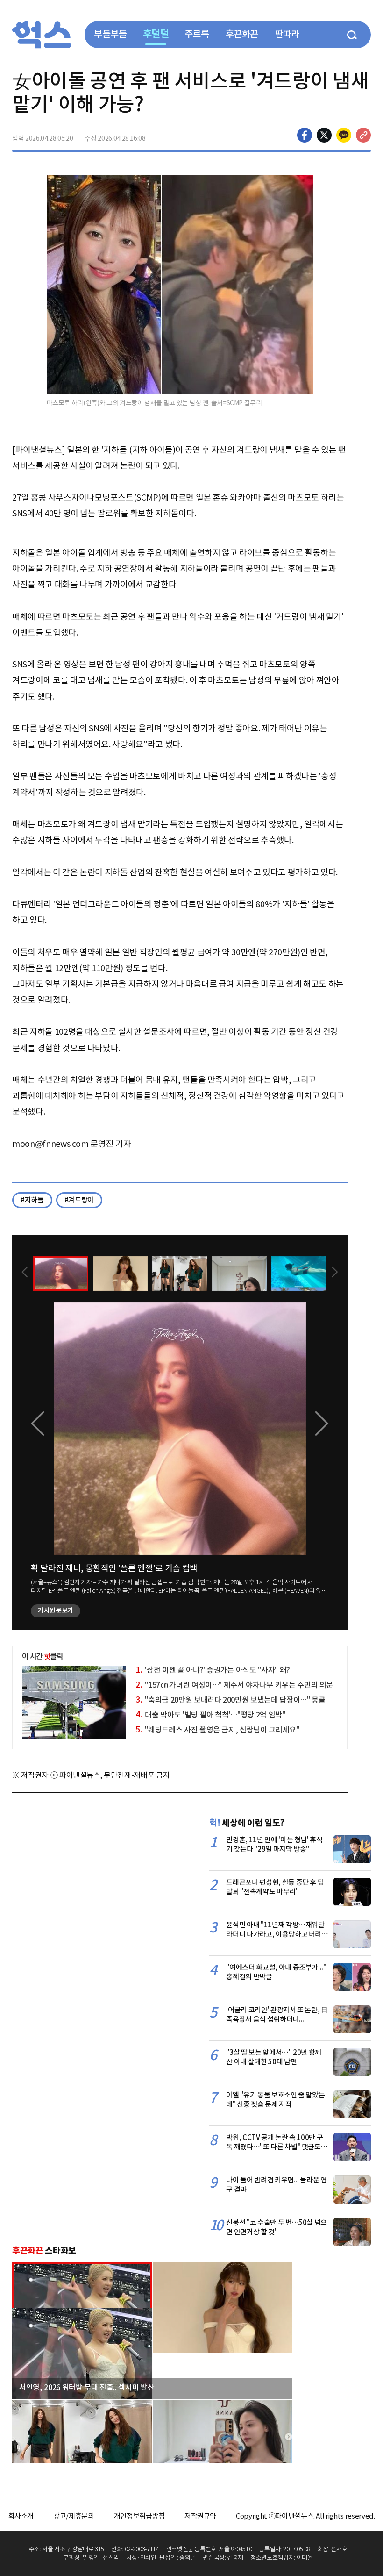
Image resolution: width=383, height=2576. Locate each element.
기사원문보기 (56, 1610)
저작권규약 (200, 2516)
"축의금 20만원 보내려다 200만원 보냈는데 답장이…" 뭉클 (230, 1700)
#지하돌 (32, 1200)
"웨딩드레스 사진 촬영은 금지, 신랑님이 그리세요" (217, 1730)
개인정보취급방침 (139, 2516)
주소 (363, 135)
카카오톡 (344, 135)
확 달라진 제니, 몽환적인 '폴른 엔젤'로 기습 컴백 (114, 1568)
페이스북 (305, 135)
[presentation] (25, 1273)
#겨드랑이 (79, 1200)
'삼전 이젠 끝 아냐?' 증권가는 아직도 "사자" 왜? (213, 1670)
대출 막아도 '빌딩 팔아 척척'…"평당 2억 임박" (210, 1715)
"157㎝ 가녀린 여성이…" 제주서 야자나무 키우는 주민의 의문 (234, 1685)
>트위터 (324, 135)
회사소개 (21, 2516)
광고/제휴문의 (74, 2516)
